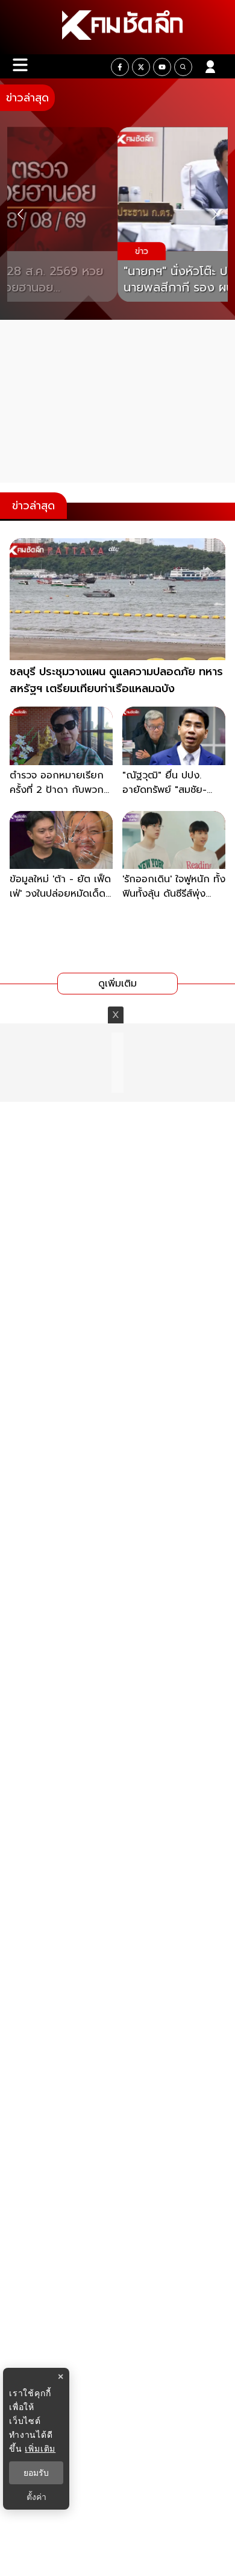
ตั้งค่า (36, 2497)
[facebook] (120, 67)
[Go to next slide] (215, 215)
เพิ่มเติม (40, 2448)
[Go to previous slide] (20, 215)
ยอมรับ (36, 2473)
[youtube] (162, 67)
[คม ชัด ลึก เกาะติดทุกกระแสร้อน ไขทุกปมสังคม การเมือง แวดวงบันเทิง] (117, 27)
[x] (141, 67)
